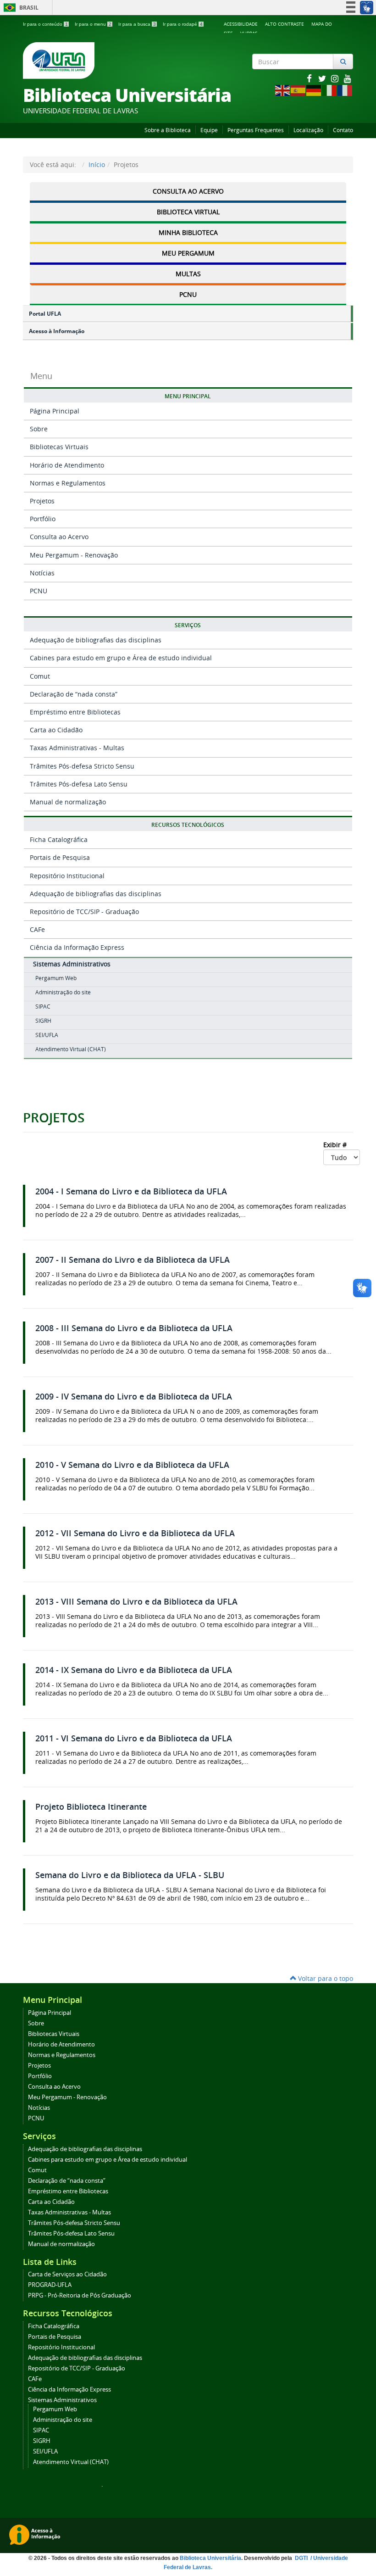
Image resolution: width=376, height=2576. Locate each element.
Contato (343, 130)
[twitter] (323, 78)
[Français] (345, 90)
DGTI (302, 2558)
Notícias (42, 573)
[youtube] (348, 78)
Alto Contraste (285, 24)
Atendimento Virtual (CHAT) (71, 1049)
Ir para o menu (93, 24)
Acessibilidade (241, 24)
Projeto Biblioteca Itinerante (91, 1807)
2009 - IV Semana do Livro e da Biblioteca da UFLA (134, 1397)
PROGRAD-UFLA (50, 2285)
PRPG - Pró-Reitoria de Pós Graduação (80, 2295)
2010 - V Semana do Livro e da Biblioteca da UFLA (132, 1465)
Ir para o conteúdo (45, 24)
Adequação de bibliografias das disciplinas (96, 640)
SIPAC (43, 1006)
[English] (283, 90)
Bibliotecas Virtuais (59, 447)
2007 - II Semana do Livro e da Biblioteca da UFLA (133, 1260)
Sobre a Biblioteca (168, 130)
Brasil (19, 8)
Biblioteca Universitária (210, 2558)
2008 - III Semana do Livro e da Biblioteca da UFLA (134, 1328)
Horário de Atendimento (67, 465)
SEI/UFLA (47, 1035)
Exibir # (336, 1145)
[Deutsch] (314, 90)
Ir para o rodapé (183, 24)
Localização (308, 130)
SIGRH (43, 1021)
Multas (188, 274)
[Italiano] (330, 90)
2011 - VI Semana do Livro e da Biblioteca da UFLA (134, 1738)
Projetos (42, 501)
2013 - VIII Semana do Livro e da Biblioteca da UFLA (136, 1602)
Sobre (39, 429)
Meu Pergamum (188, 253)
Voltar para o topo (325, 1978)
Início (97, 164)
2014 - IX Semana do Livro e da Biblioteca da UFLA (134, 1670)
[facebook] (310, 78)
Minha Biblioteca (188, 232)
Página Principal (55, 411)
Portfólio (43, 519)
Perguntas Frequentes (256, 130)
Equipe (209, 130)
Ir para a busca (137, 24)
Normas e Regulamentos (68, 483)
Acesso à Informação (57, 331)
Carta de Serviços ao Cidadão (67, 2274)
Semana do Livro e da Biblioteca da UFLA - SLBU (130, 1875)
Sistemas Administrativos (72, 964)
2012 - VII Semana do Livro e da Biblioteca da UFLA (135, 1533)
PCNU (188, 294)
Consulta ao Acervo (188, 191)
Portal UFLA (45, 314)
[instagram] (336, 78)
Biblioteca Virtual (188, 212)
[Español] (299, 90)
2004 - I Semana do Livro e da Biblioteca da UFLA (131, 1191)
